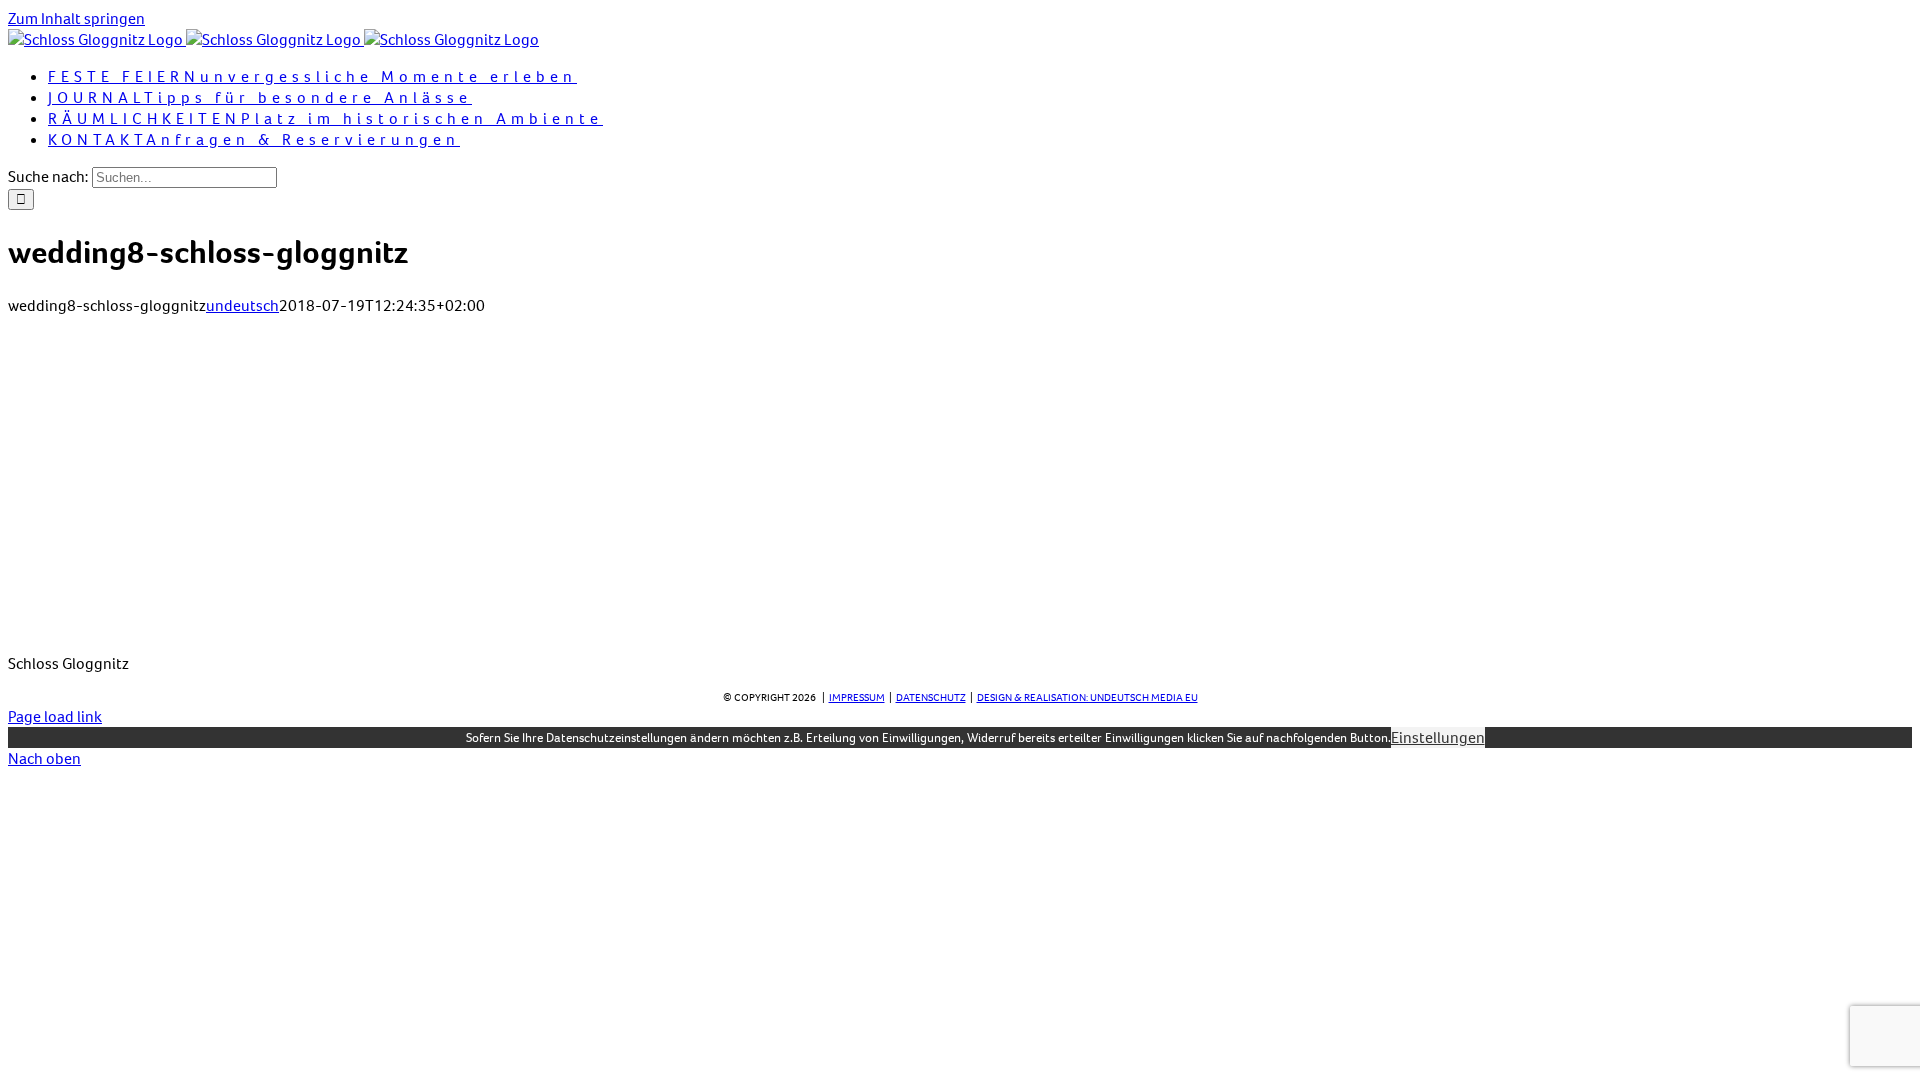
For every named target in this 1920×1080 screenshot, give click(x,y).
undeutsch (242, 305)
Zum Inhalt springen (76, 18)
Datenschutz (931, 697)
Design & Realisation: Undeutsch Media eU (1087, 697)
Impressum (857, 697)
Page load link (55, 716)
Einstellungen (1438, 737)
